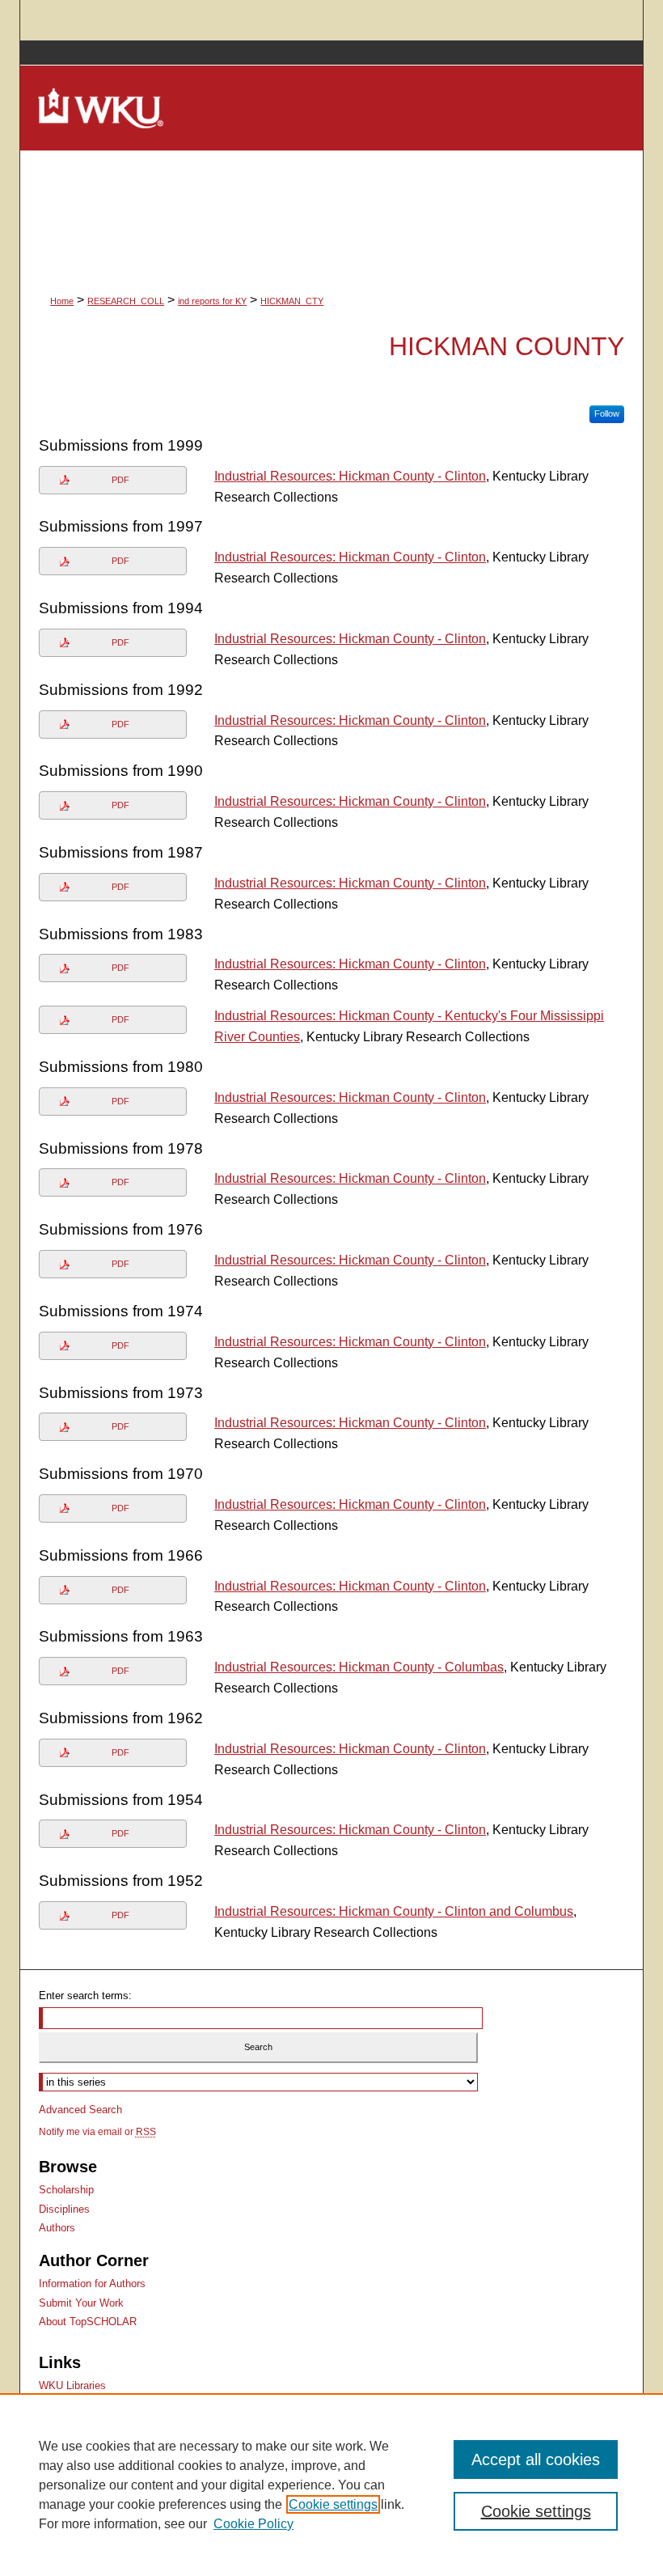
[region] (331, 2485)
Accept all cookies (536, 2459)
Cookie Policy (253, 2524)
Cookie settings (333, 2504)
